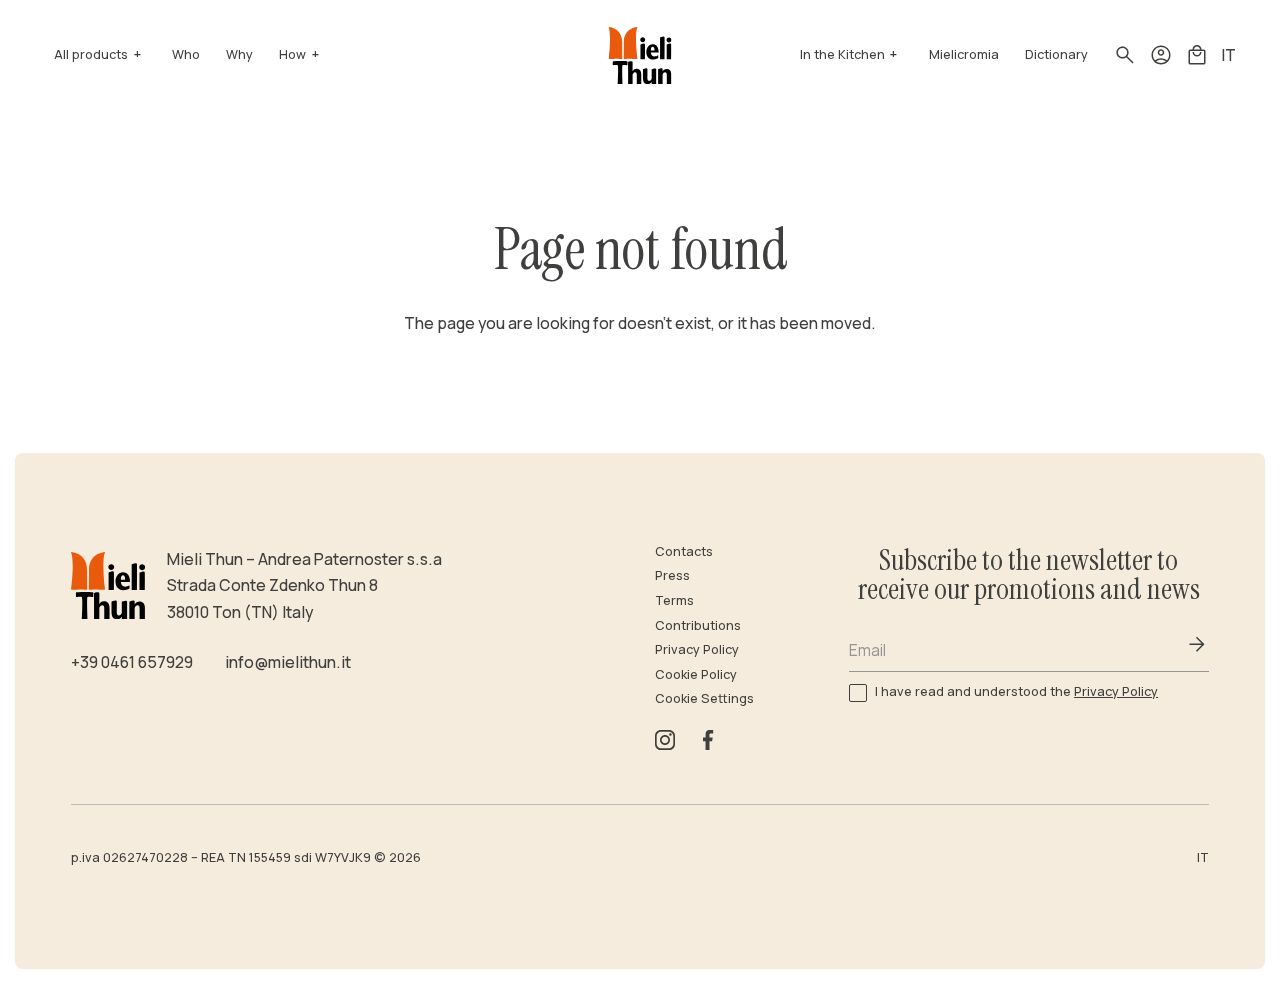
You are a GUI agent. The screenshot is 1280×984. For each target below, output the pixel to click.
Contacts (684, 551)
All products (91, 54)
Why (239, 54)
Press (672, 575)
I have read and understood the (1016, 691)
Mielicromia (964, 54)
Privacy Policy (697, 649)
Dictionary (1056, 54)
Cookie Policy (696, 674)
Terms (674, 600)
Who (186, 54)
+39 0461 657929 (132, 662)
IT (1228, 55)
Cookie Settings (704, 698)
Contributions (698, 625)
